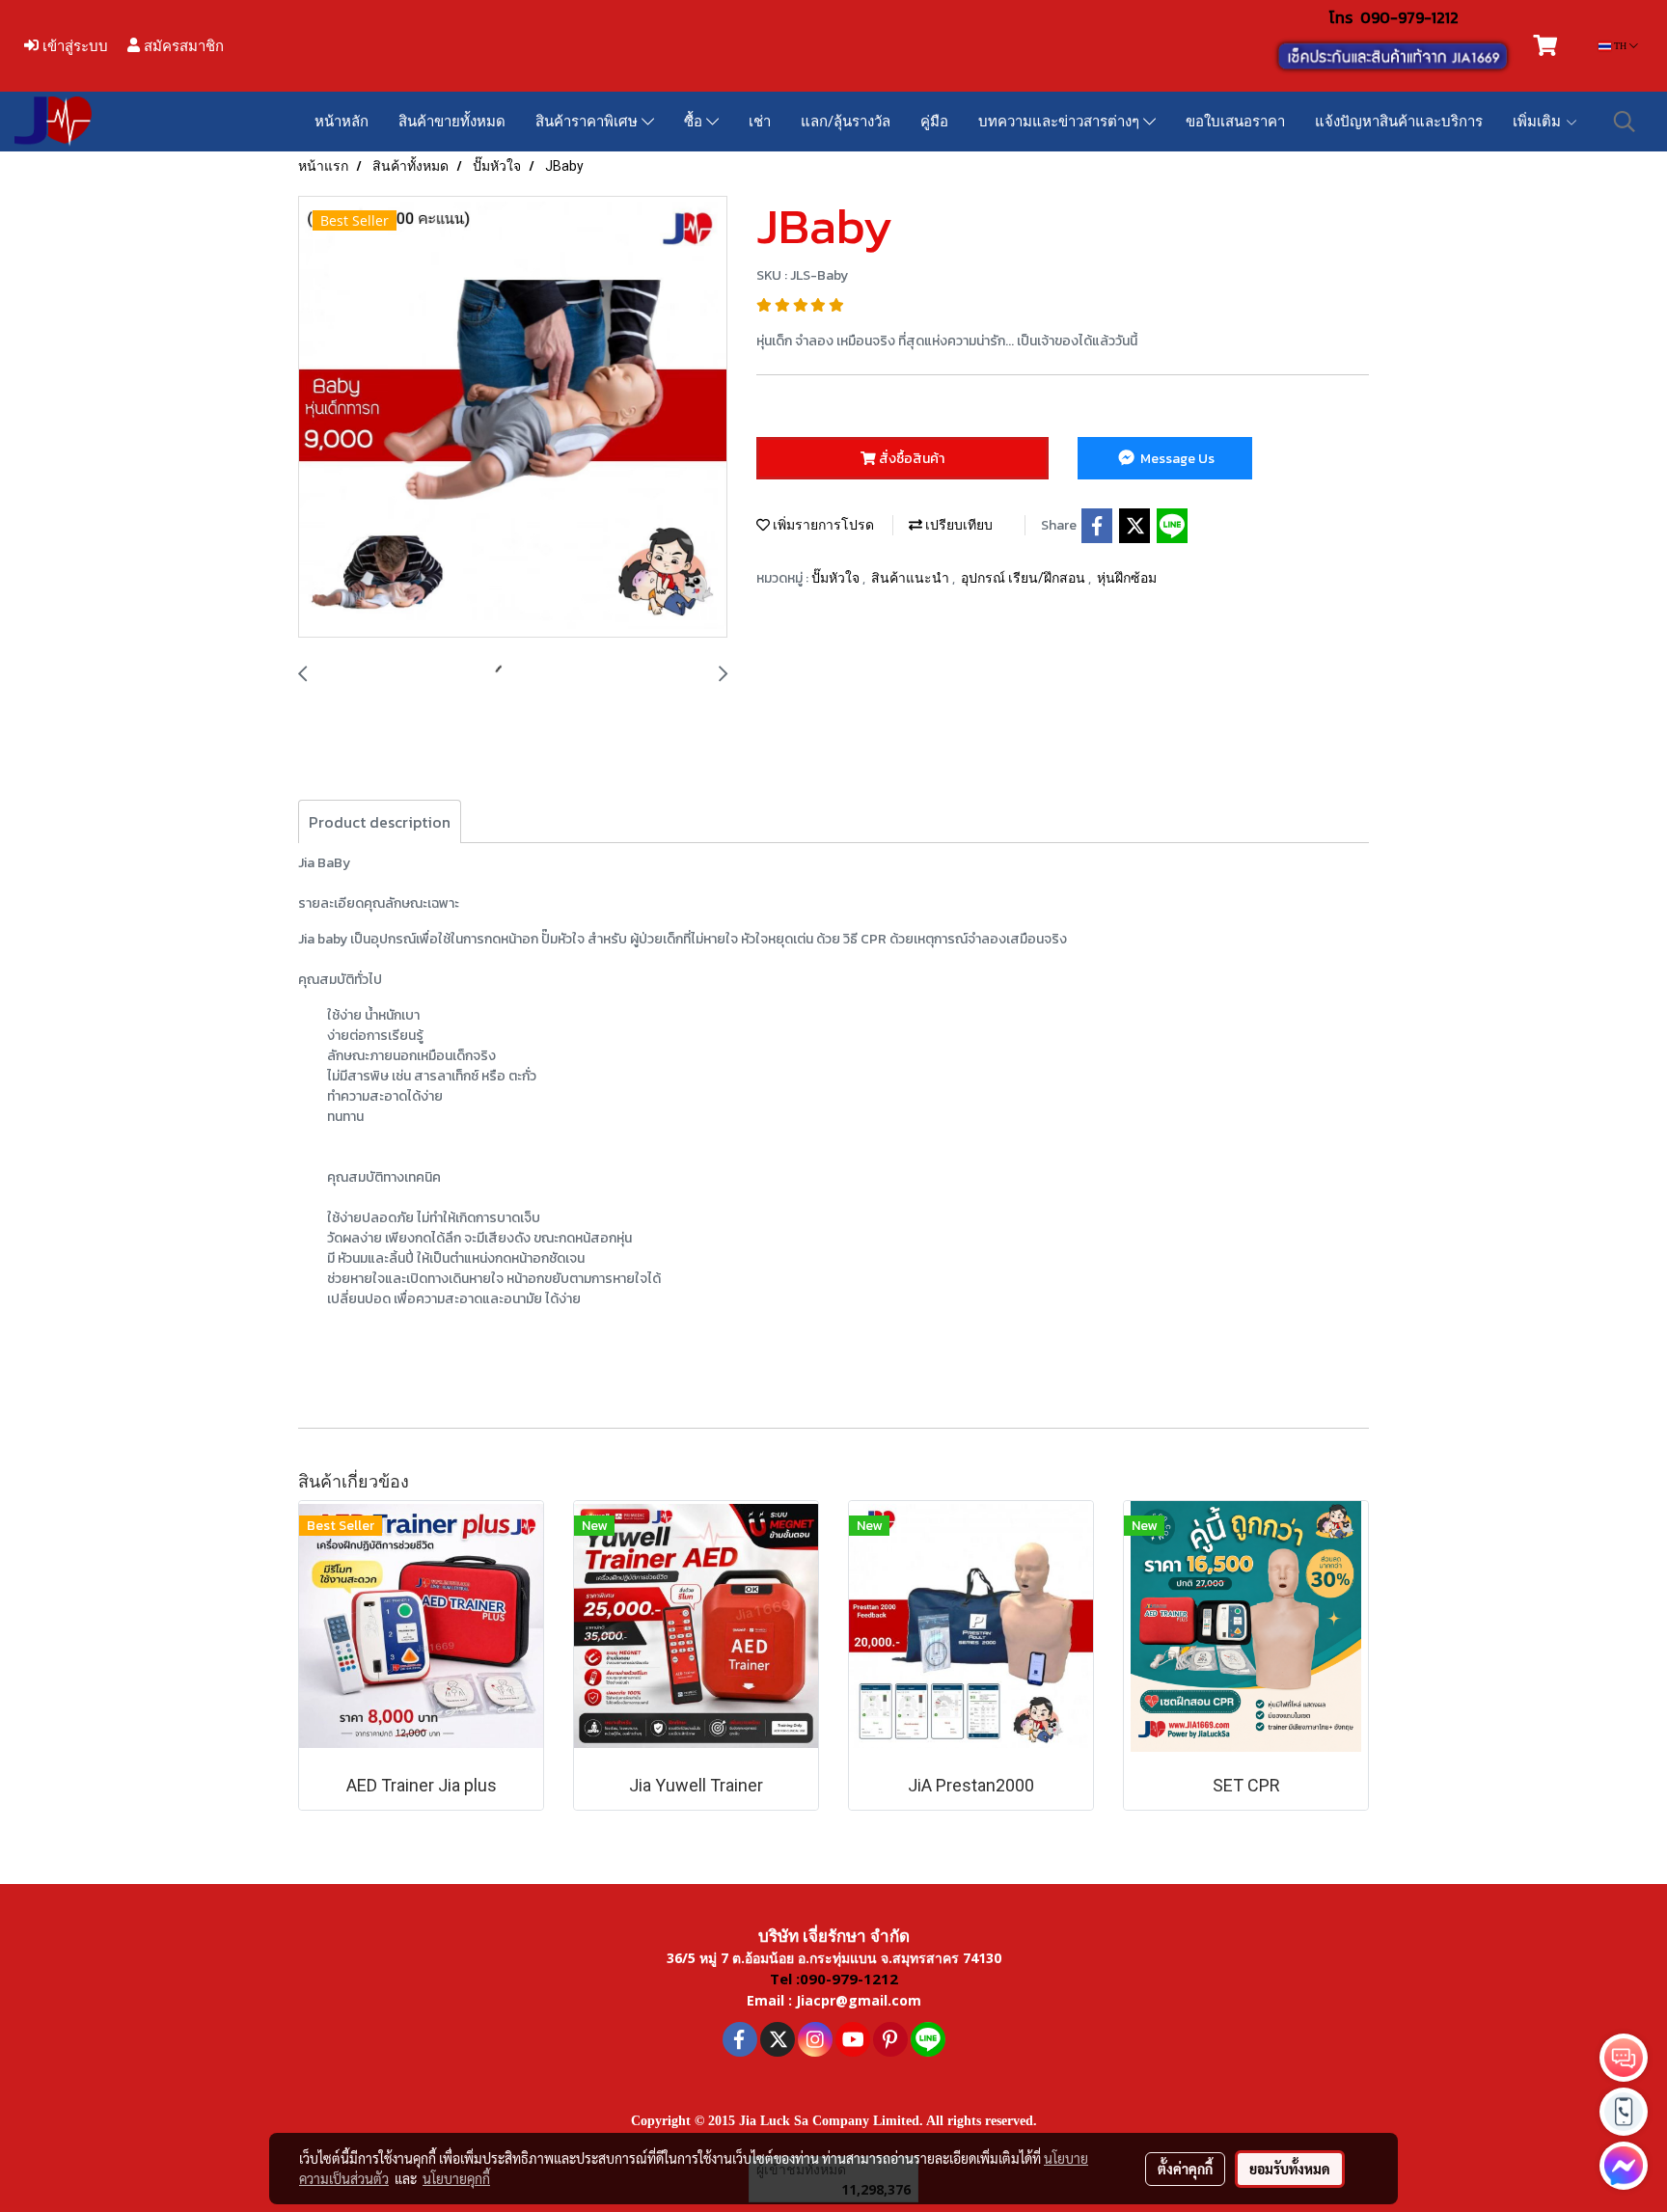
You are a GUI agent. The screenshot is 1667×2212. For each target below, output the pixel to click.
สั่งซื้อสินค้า (910, 459)
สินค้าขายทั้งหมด (452, 122)
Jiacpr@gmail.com (859, 2000)
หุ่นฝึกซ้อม (1127, 578)
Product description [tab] (380, 822)
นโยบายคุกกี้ (456, 2178)
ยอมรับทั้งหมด (1290, 2169)
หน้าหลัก (342, 122)
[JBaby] (513, 418)
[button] (1625, 122)
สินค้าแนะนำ (912, 578)
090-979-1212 (1409, 17)
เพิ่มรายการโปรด (822, 525)
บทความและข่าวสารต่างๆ (1061, 122)
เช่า (760, 122)
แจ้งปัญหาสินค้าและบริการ (1399, 122)
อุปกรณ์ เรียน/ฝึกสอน (1025, 578)
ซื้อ (695, 122)
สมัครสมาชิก (182, 46)
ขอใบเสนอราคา (1235, 122)
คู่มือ (934, 122)
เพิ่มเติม (1539, 122)
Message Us (1176, 459)
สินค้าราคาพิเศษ (588, 122)
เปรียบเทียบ (957, 525)
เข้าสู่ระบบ (73, 46)
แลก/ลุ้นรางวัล (846, 122)
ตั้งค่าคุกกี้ (1185, 2169)
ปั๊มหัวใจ (837, 578)
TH (1620, 46)
